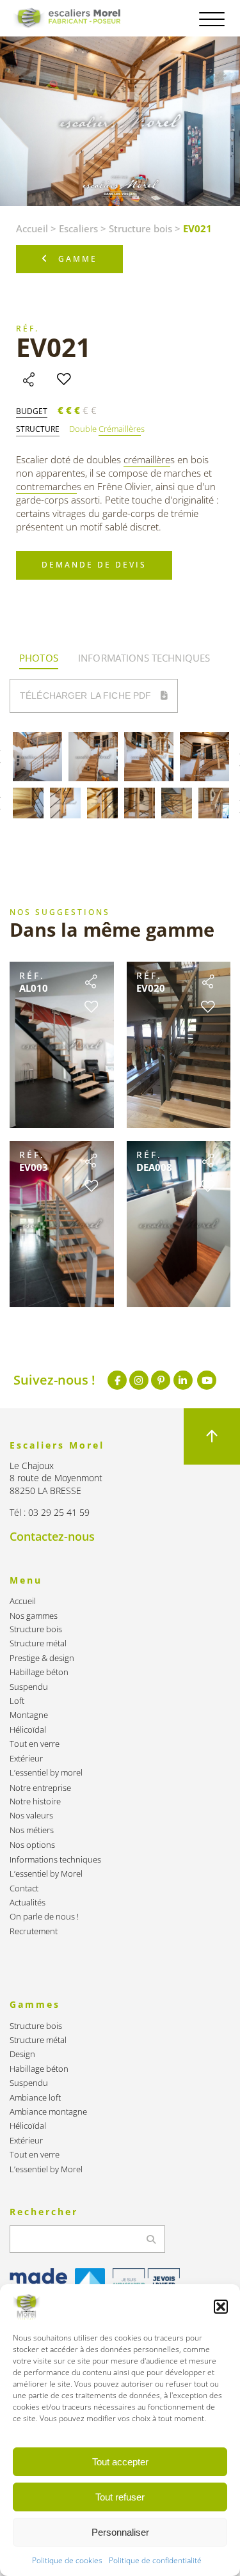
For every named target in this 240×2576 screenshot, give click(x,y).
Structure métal (38, 1643)
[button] (221, 2307)
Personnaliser (120, 2532)
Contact (24, 1888)
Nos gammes (34, 1616)
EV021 (53, 347)
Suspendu (29, 1687)
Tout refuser (120, 2497)
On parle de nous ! (44, 1917)
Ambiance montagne (48, 2112)
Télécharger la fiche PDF (87, 696)
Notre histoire (35, 1801)
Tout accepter (120, 2462)
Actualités (28, 1903)
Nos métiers (32, 1830)
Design (22, 2054)
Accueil (32, 228)
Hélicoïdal (28, 1730)
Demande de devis (94, 565)
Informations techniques (55, 1860)
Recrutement (34, 1931)
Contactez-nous (52, 1536)
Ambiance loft (35, 2098)
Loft (17, 1701)
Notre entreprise (40, 1788)
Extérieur (26, 1759)
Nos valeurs (31, 1816)
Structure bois (140, 228)
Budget (32, 411)
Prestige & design (42, 1658)
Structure (38, 429)
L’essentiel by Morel (46, 1874)
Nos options (32, 1845)
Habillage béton (39, 1672)
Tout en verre (35, 1744)
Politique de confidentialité (155, 2560)
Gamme (78, 259)
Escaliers (78, 228)
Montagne (29, 1715)
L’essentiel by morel (46, 1773)
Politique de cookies (67, 2560)
